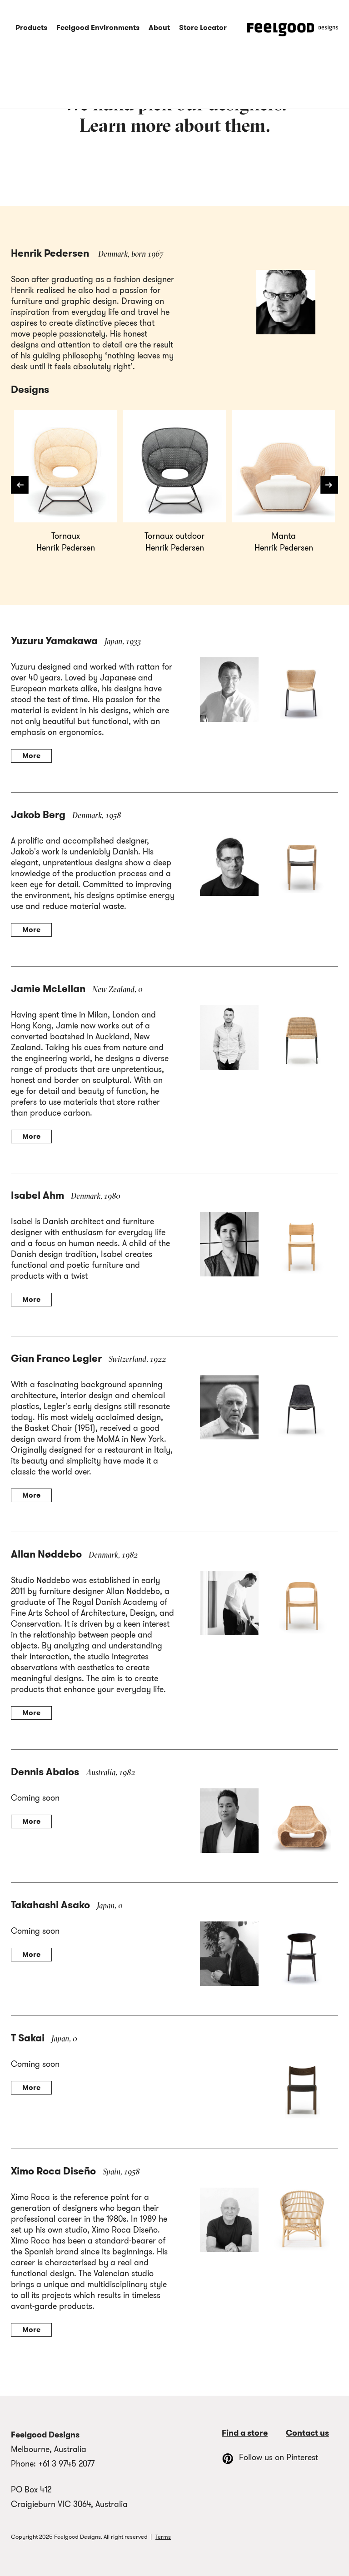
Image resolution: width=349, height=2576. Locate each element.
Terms (163, 2537)
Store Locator (203, 27)
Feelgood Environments (98, 27)
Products (31, 27)
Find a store (245, 2433)
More (31, 756)
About (159, 27)
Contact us (307, 2433)
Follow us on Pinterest (279, 2457)
